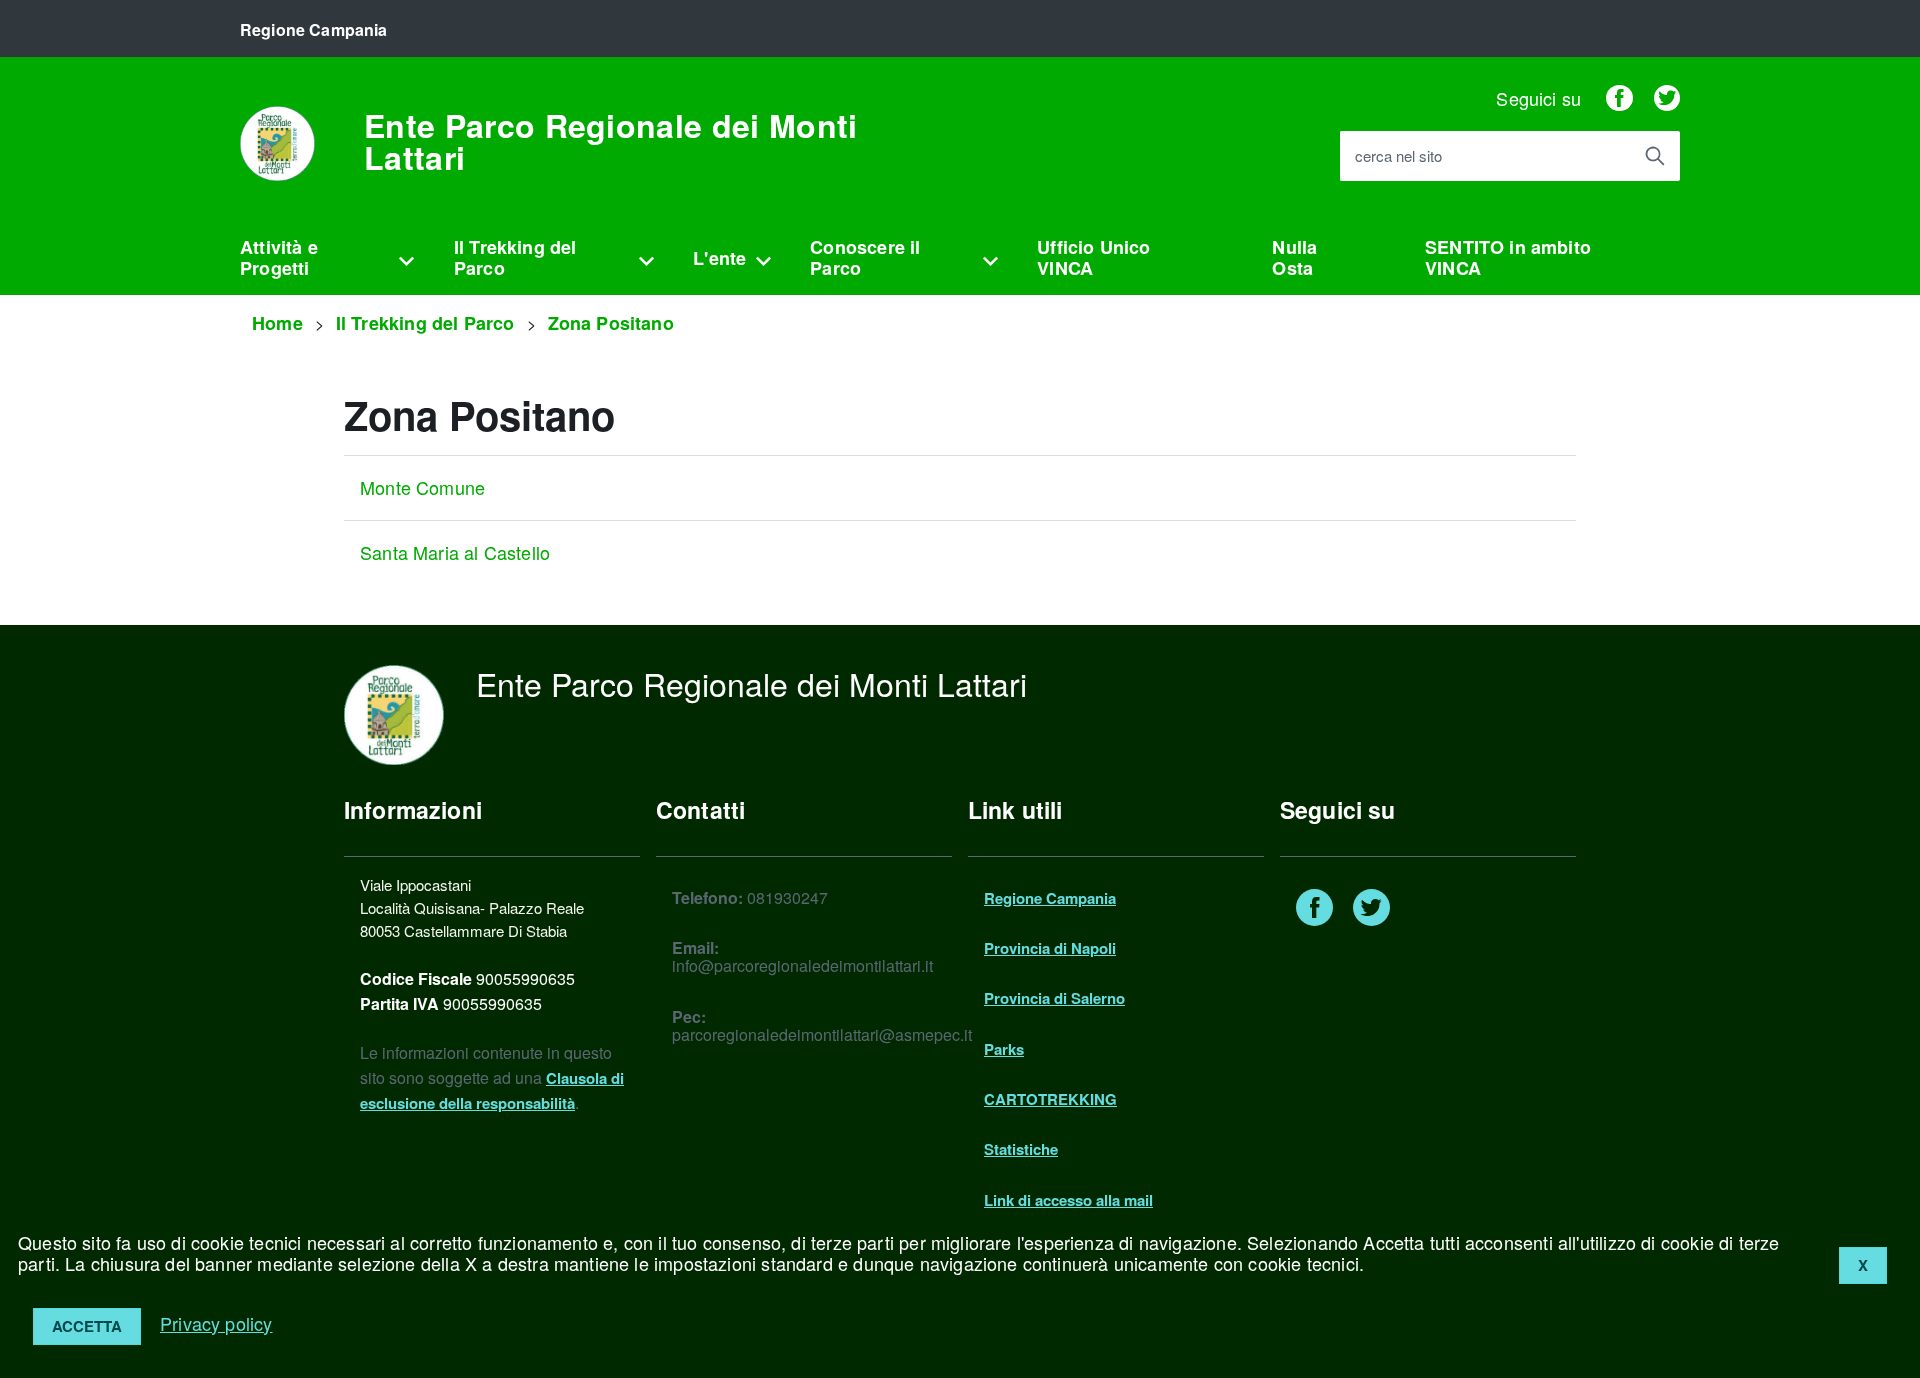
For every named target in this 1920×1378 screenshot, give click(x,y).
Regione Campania (1050, 898)
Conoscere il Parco (865, 257)
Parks (1004, 1049)
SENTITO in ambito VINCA (1508, 257)
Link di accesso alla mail (1068, 1200)
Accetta (87, 1326)
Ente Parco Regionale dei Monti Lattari (611, 141)
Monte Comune (422, 487)
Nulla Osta (1294, 257)
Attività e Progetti (279, 257)
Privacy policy (216, 1323)
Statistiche (1021, 1149)
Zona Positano (611, 323)
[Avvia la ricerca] (1655, 156)
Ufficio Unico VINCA (1093, 257)
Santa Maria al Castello (455, 552)
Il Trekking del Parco (515, 257)
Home (277, 323)
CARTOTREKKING (1050, 1099)
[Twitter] (1667, 98)
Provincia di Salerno (1054, 998)
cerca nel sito (1398, 156)
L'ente (719, 258)
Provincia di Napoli (1050, 948)
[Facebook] (1619, 98)
